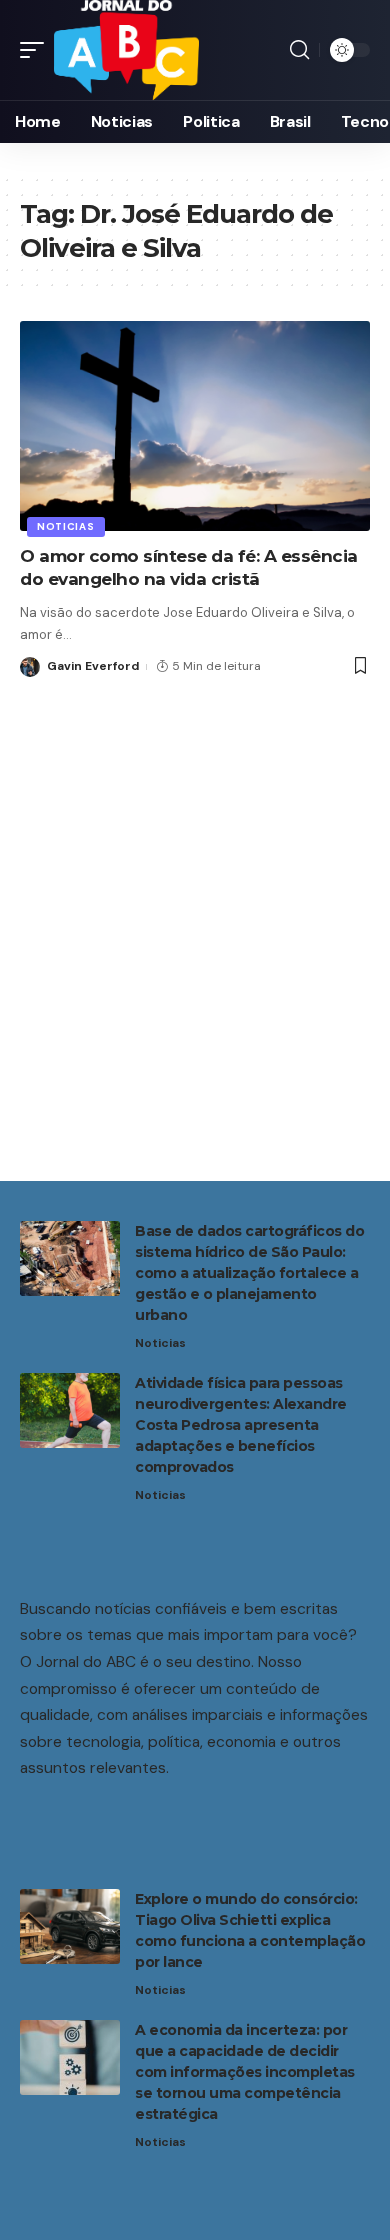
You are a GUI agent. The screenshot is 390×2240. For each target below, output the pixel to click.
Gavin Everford (93, 666)
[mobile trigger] (37, 50)
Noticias (66, 526)
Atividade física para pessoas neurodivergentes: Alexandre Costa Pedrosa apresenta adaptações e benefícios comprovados (241, 1425)
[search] (299, 50)
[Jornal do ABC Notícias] (126, 50)
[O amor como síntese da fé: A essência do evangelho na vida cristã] (195, 426)
